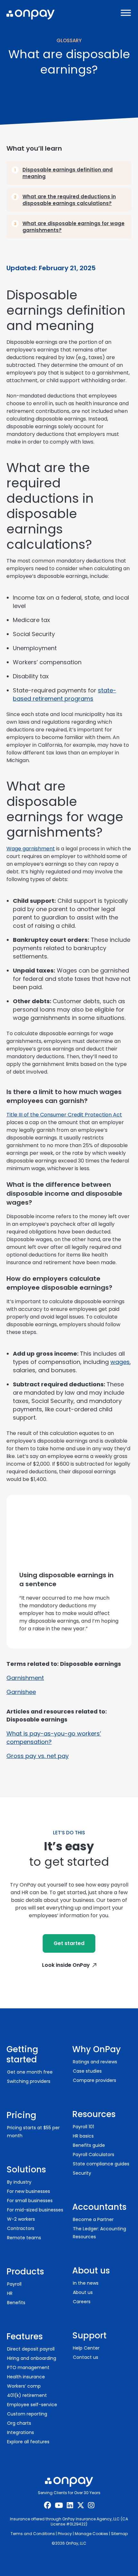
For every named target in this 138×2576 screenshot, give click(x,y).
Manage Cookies (91, 2534)
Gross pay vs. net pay (38, 1756)
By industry (19, 2182)
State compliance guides (101, 2164)
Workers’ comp (24, 2386)
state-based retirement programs (65, 694)
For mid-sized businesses (35, 2210)
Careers (82, 2302)
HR (10, 2293)
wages (120, 1362)
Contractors (21, 2228)
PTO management (28, 2367)
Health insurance (26, 2377)
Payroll (14, 2284)
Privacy (65, 2534)
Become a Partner (93, 2219)
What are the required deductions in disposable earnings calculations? (69, 200)
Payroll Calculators (94, 2155)
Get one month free (30, 2072)
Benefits (16, 2303)
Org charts (19, 2423)
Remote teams (24, 2238)
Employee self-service (32, 2405)
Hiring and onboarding (32, 2358)
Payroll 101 (83, 2127)
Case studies (87, 2071)
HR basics (83, 2136)
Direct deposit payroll (31, 2349)
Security (82, 2173)
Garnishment (25, 1678)
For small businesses (30, 2201)
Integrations (21, 2432)
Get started (69, 1943)
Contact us (86, 2357)
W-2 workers (21, 2219)
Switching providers (29, 2081)
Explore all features (28, 2442)
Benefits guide (89, 2145)
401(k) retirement (27, 2395)
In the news (86, 2283)
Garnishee (21, 1692)
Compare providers (95, 2080)
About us (83, 2292)
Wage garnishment (31, 849)
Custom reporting (27, 2414)
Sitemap (119, 2534)
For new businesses (29, 2191)
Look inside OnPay (66, 1965)
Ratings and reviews (95, 2062)
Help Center (86, 2348)
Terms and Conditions (33, 2534)
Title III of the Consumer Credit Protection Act (64, 1115)
